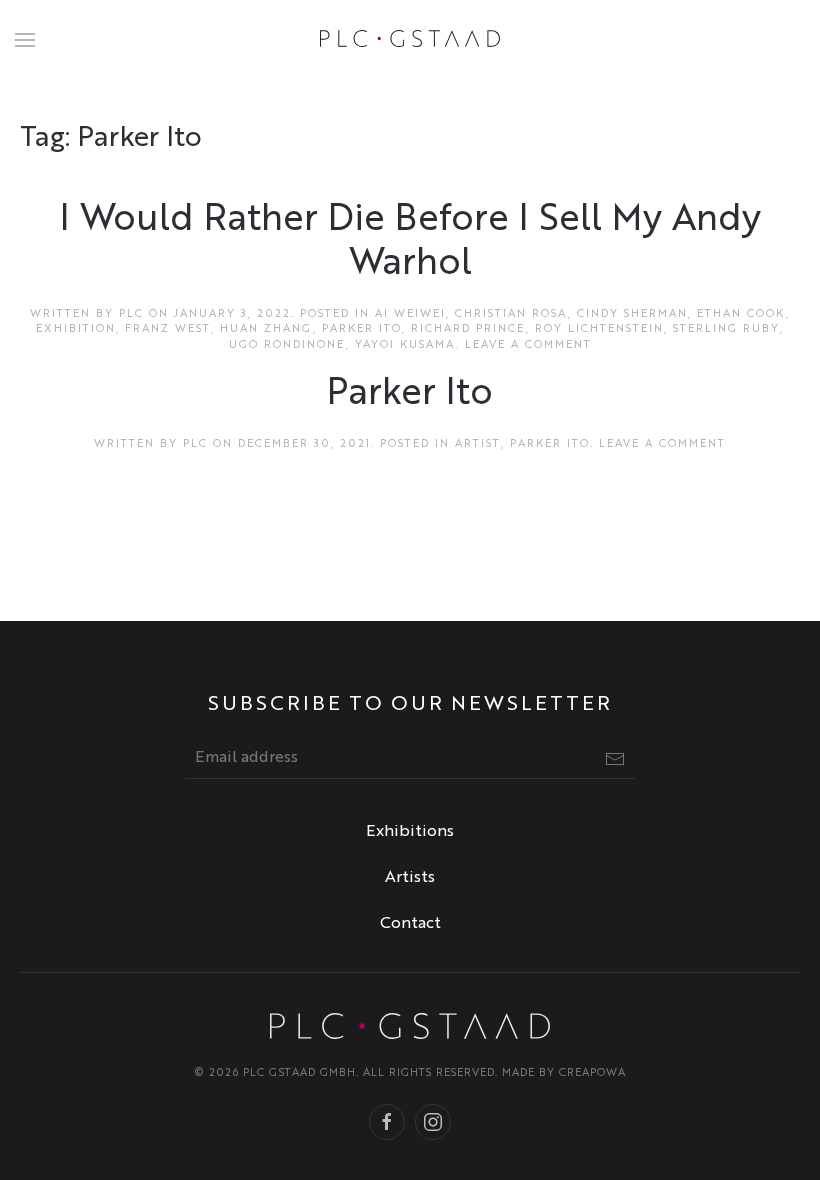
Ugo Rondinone (287, 345)
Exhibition (76, 329)
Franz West (168, 329)
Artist (478, 444)
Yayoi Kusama (405, 345)
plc (131, 314)
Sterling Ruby (726, 329)
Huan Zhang (266, 329)
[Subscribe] (615, 759)
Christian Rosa (511, 314)
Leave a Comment (528, 345)
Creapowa (592, 1073)
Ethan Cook (741, 314)
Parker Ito (362, 329)
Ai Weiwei (410, 314)
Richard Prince (468, 329)
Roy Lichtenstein (599, 329)
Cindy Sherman (632, 314)
